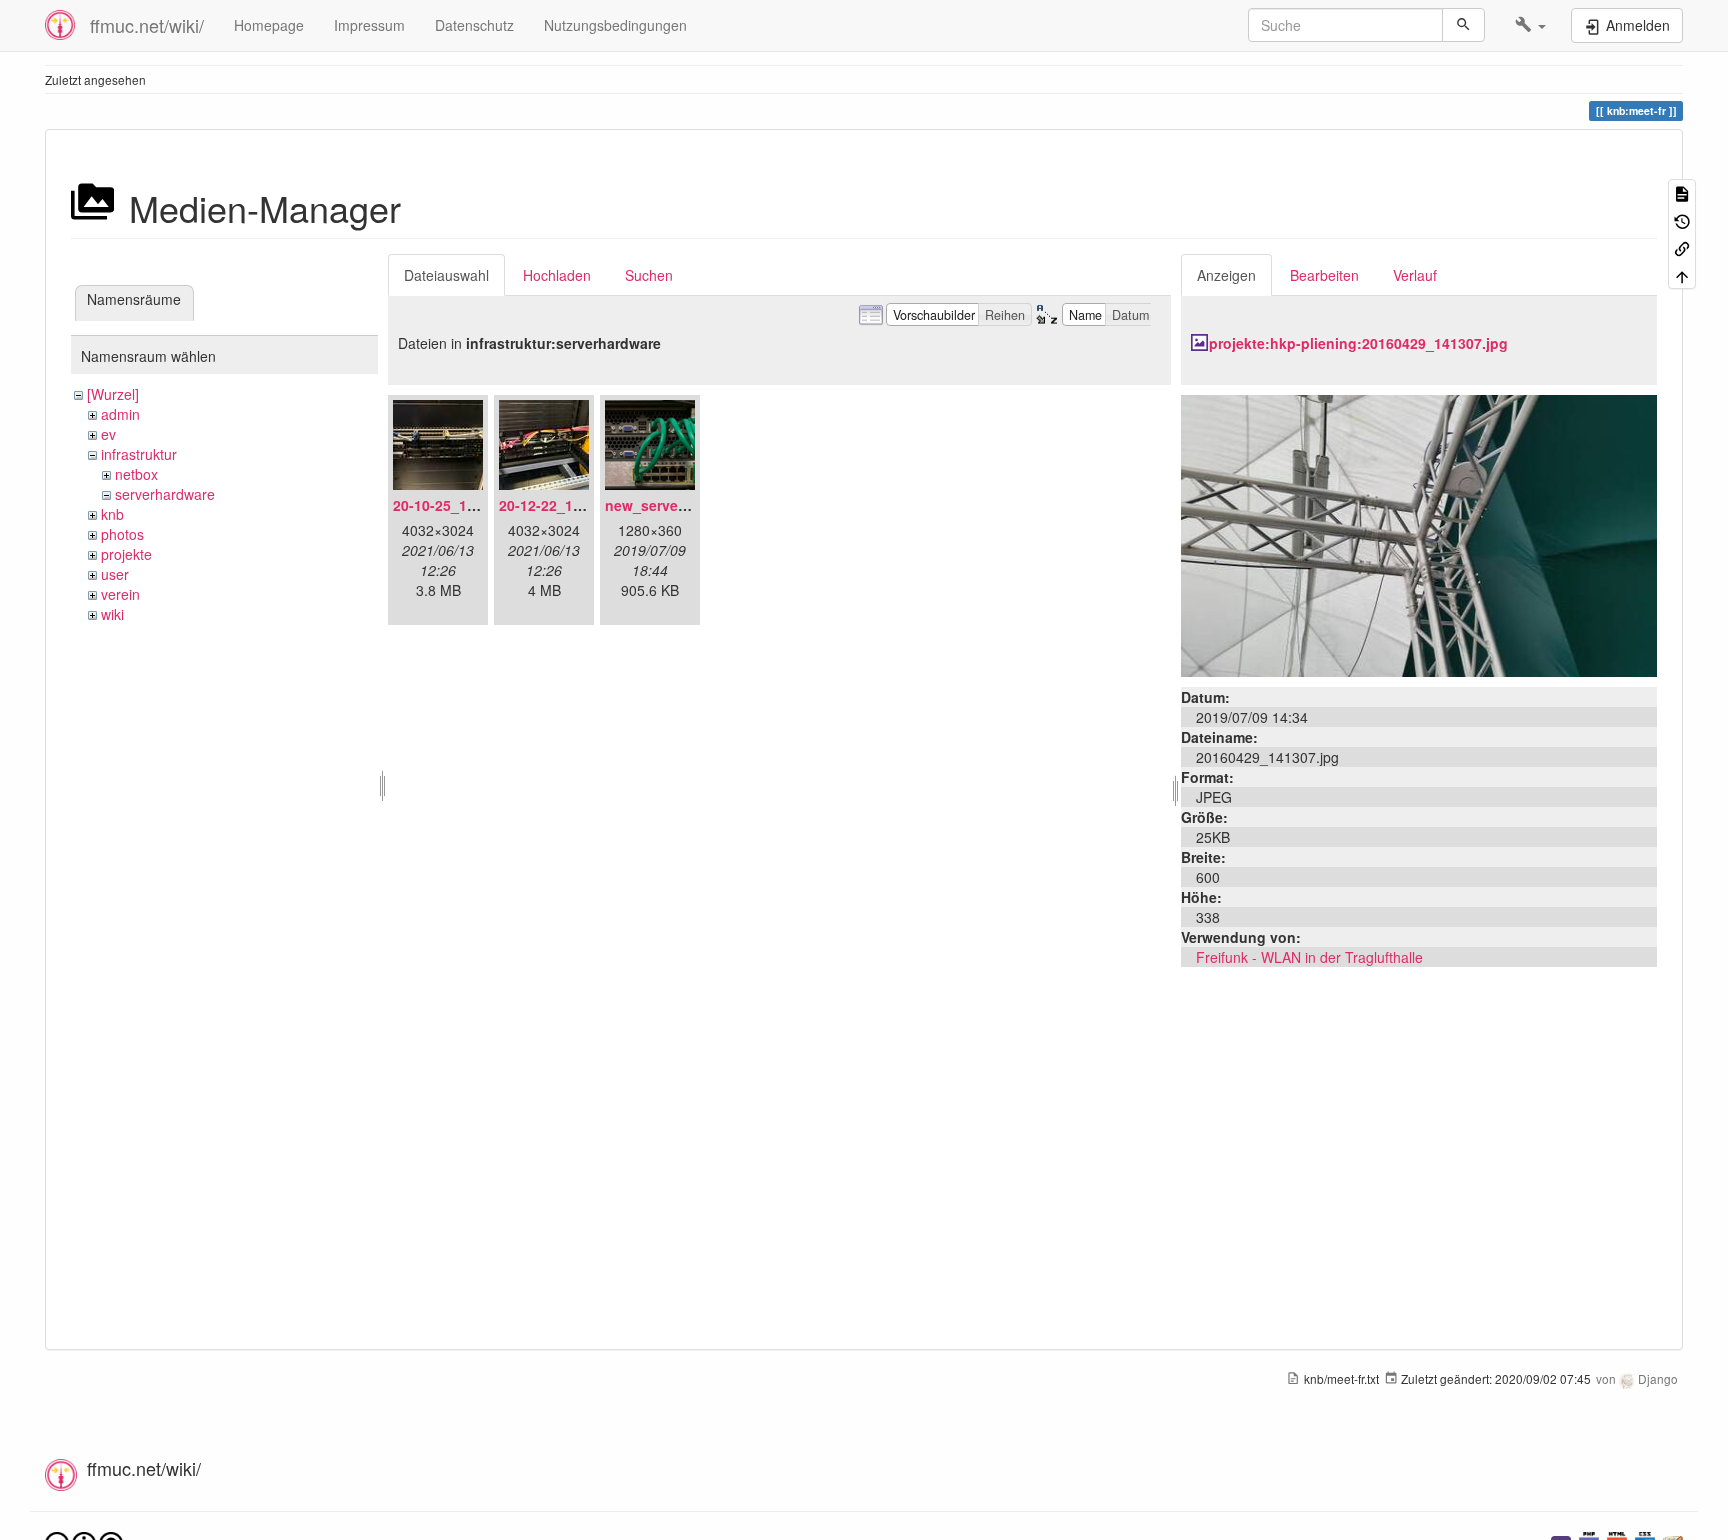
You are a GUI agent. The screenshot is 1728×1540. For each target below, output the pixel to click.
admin (120, 414)
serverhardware (165, 494)
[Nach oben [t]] (1682, 274)
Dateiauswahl (446, 275)
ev (108, 434)
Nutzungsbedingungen (615, 25)
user (115, 574)
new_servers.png (663, 505)
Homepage (269, 25)
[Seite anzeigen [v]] (1682, 192)
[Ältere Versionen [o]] (1682, 219)
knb (112, 514)
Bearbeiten (1324, 275)
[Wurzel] (113, 394)
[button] (1530, 25)
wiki (112, 614)
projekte (126, 554)
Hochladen (557, 275)
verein (120, 594)
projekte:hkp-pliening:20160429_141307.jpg (1358, 343)
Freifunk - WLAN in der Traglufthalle (1309, 957)
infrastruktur (139, 454)
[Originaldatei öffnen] (1419, 534)
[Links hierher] (1682, 247)
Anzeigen (1226, 275)
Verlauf (1415, 275)
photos (122, 534)
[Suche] (1463, 25)
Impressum (369, 25)
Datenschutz (474, 25)
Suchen (649, 275)
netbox (136, 474)
